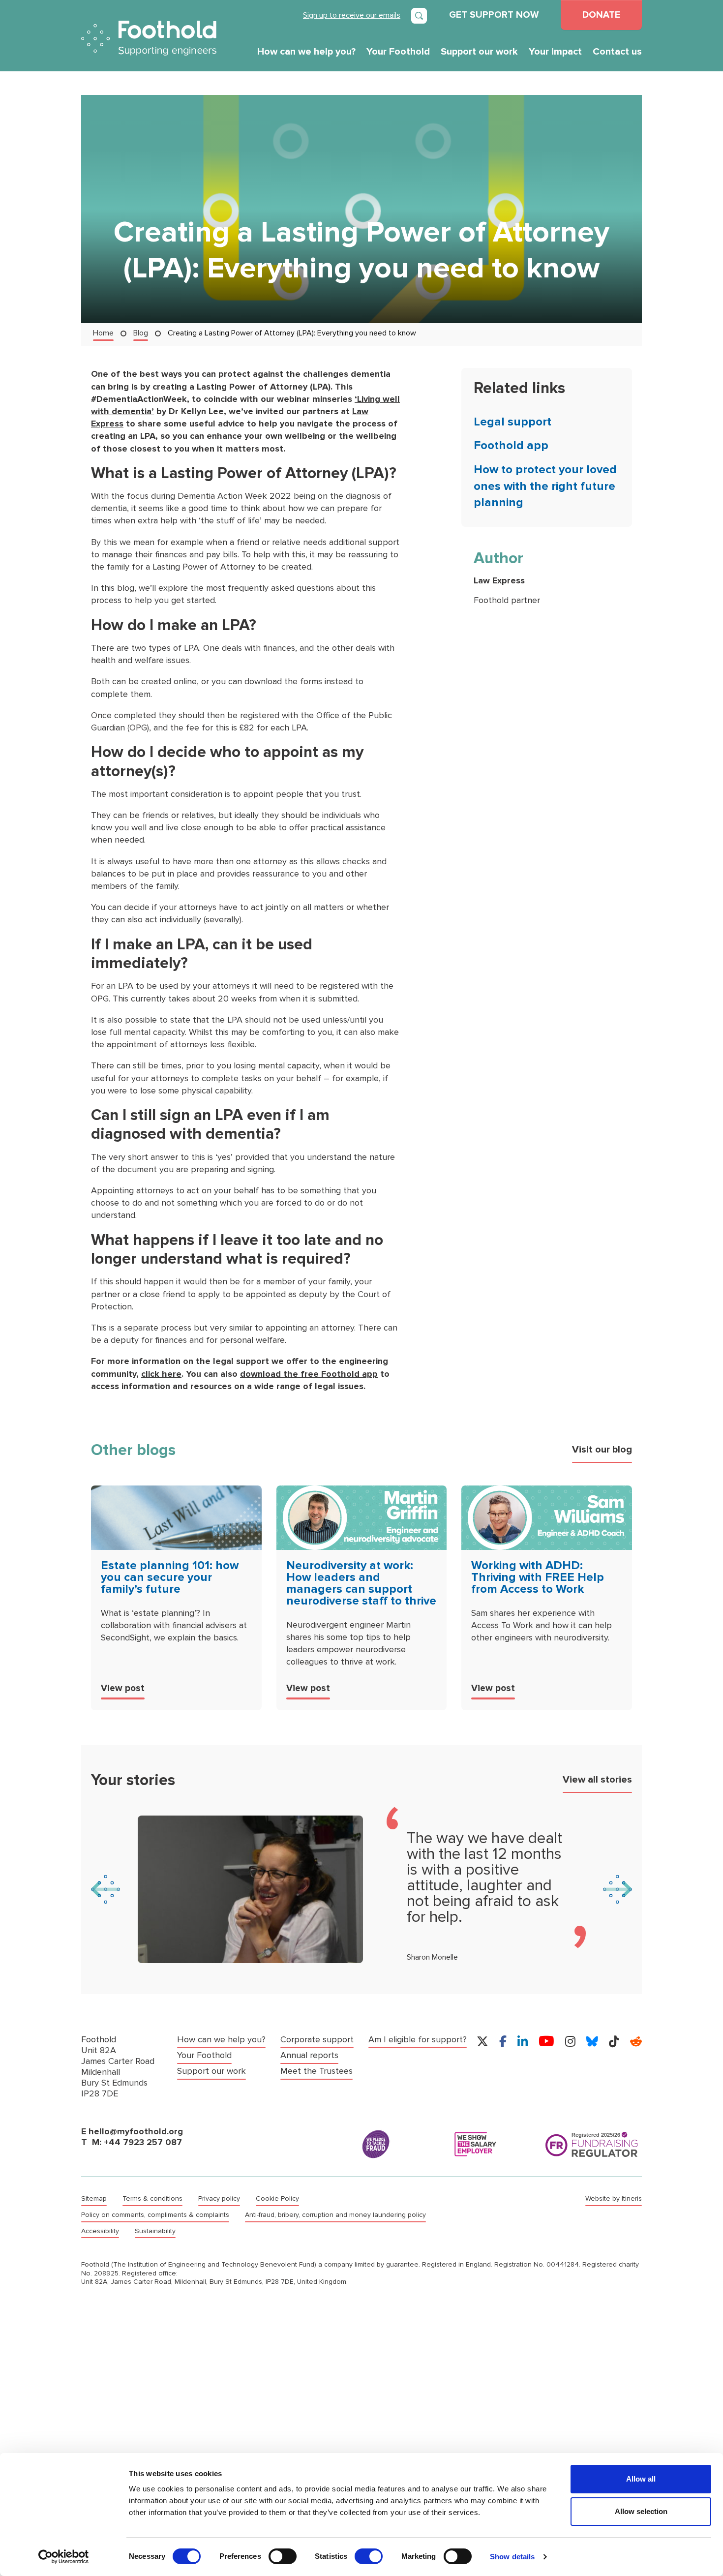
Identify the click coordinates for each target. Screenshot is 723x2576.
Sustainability (155, 2231)
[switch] (283, 2556)
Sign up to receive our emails (352, 15)
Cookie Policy (277, 2199)
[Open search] (419, 16)
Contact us (617, 52)
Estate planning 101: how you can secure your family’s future (170, 1577)
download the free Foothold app (309, 1374)
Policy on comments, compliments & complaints (155, 2215)
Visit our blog (602, 1450)
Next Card (618, 1889)
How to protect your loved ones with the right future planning (545, 486)
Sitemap (94, 2199)
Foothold (149, 38)
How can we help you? (306, 52)
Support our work (479, 52)
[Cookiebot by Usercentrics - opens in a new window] (64, 2557)
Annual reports (309, 2055)
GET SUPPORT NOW (494, 15)
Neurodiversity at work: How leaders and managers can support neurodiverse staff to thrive (361, 1583)
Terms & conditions (152, 2199)
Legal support (512, 422)
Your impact (555, 52)
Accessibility (100, 2231)
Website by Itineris (614, 2199)
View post (123, 1688)
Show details (512, 2557)
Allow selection (641, 2511)
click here (161, 1374)
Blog (141, 333)
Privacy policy (219, 2199)
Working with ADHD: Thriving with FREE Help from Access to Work (538, 1577)
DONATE (601, 15)
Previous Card (105, 1889)
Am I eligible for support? (418, 2040)
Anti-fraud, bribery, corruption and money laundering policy (335, 2215)
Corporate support (317, 2040)
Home (103, 333)
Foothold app (511, 445)
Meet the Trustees (316, 2071)
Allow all (641, 2479)
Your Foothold (398, 52)
